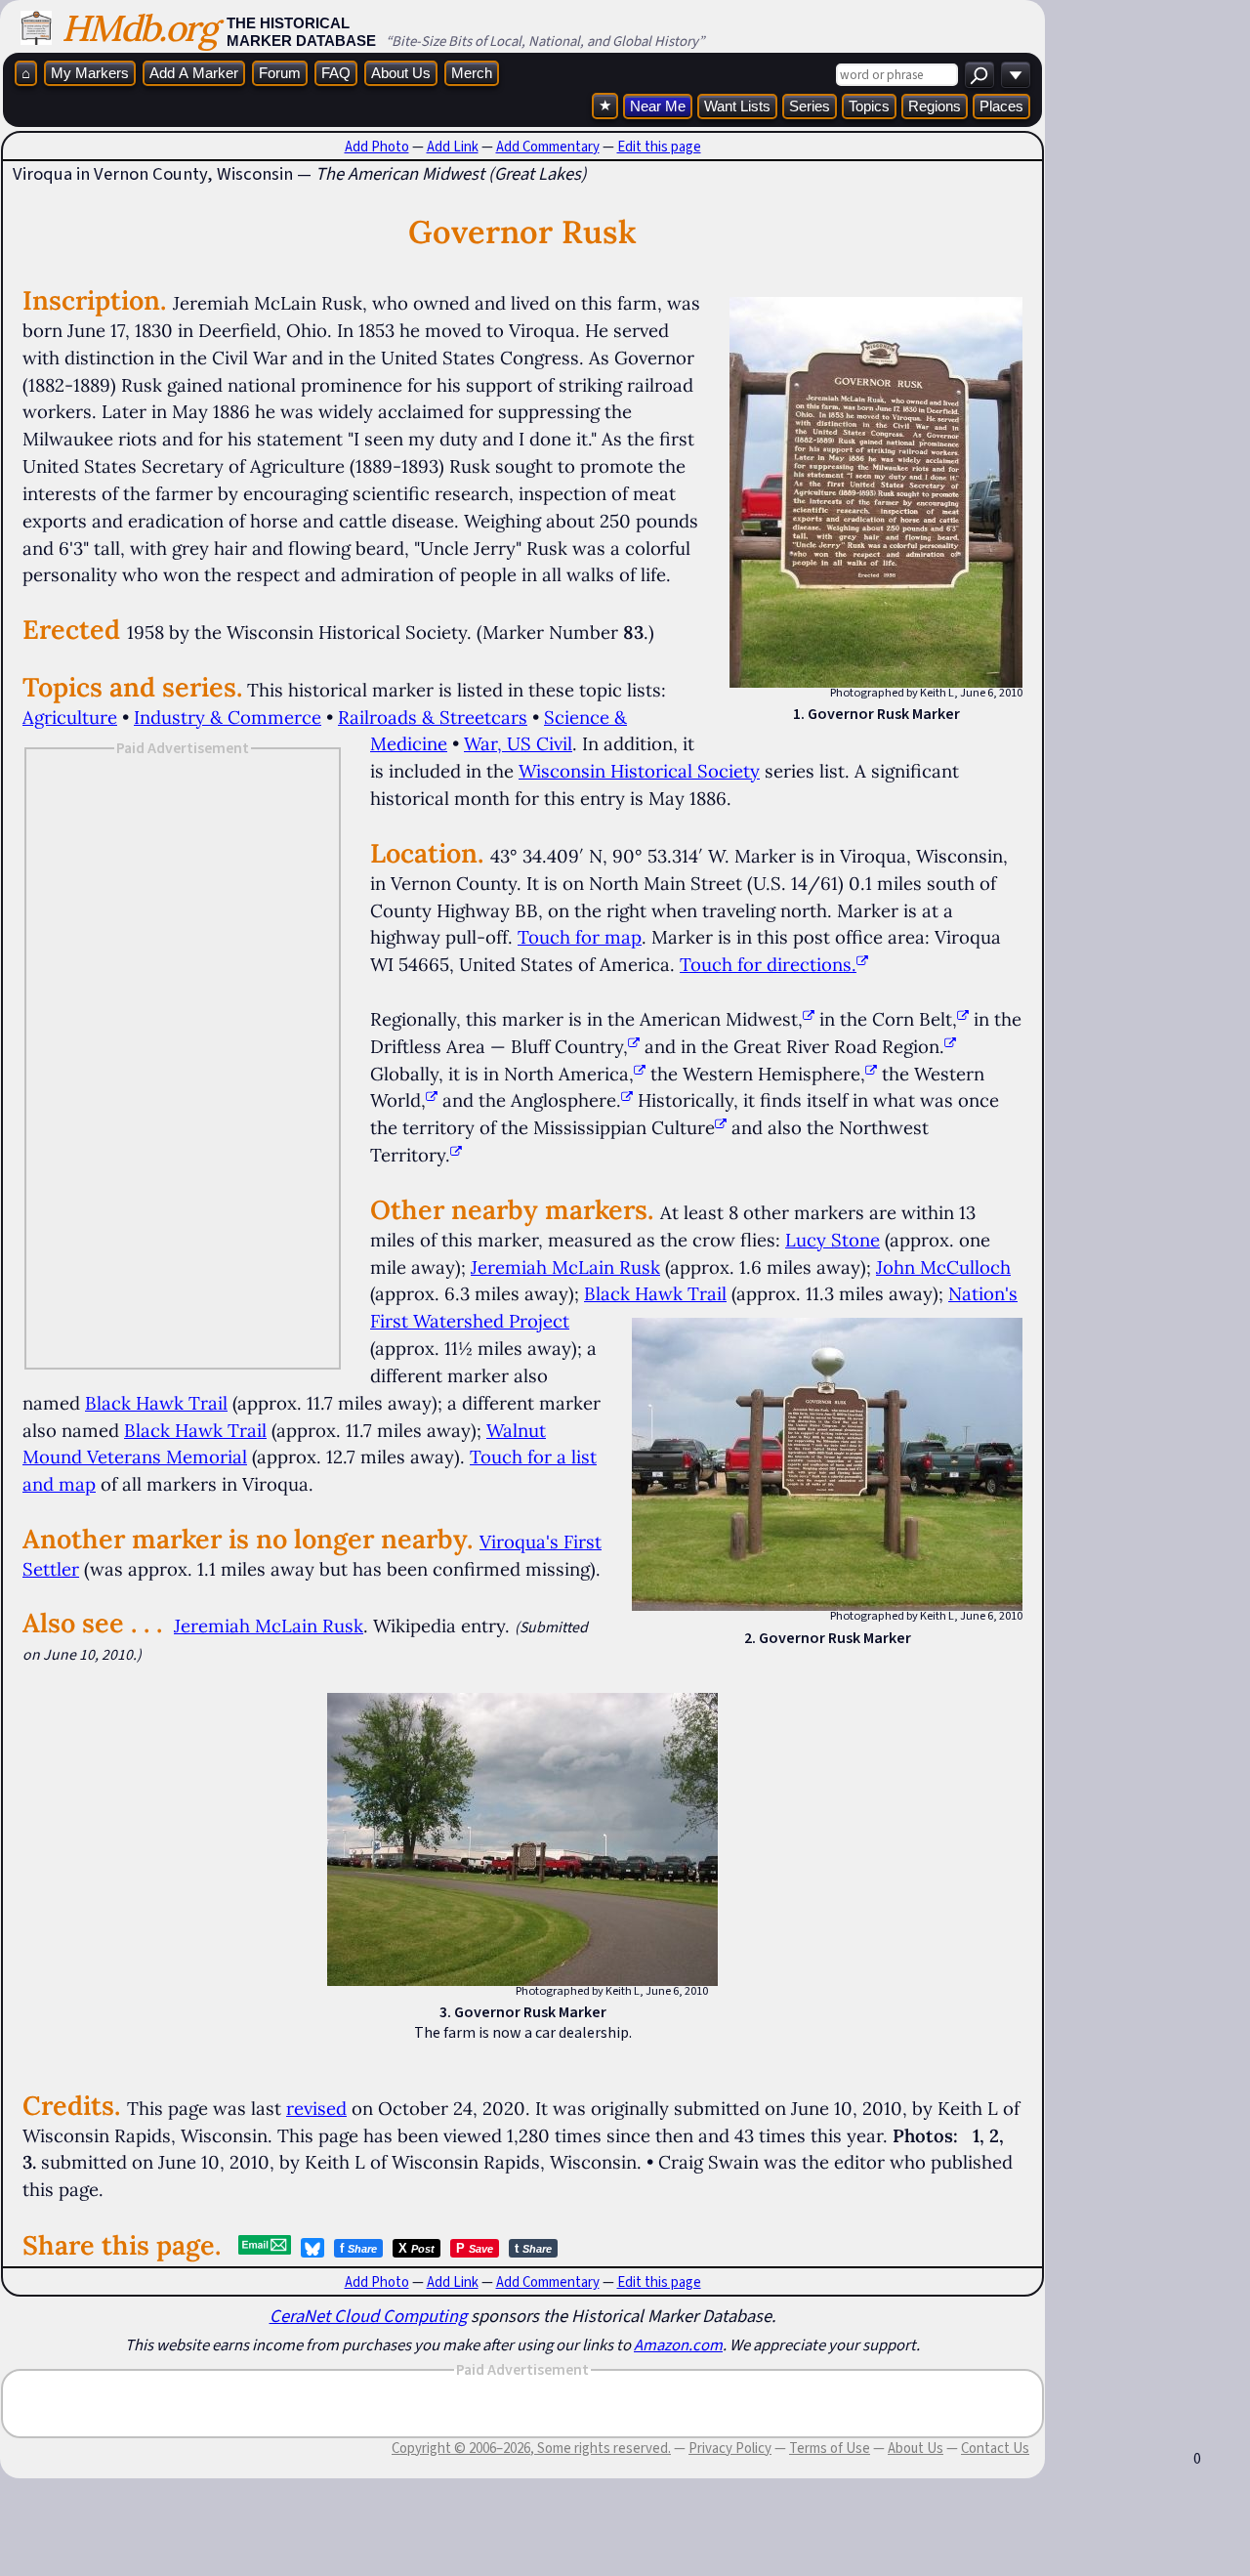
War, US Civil (518, 743)
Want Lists (737, 106)
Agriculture (70, 717)
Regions (935, 106)
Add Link (453, 147)
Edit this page (659, 147)
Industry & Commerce (228, 717)
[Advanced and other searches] (1016, 75)
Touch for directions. (768, 964)
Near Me (658, 106)
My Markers (90, 73)
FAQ (336, 73)
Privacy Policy (730, 2448)
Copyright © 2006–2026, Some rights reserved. (531, 2448)
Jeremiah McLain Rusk (565, 1267)
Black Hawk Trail (655, 1293)
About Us (401, 73)
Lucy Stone (833, 1240)
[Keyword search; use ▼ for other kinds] (979, 75)
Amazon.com (678, 2344)
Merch (472, 73)
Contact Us (995, 2448)
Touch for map (580, 937)
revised (316, 2108)
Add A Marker (194, 73)
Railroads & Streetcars (433, 717)
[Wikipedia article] (809, 1019)
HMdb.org (139, 28)
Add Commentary (548, 147)
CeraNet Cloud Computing (368, 2316)
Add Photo (377, 147)
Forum (280, 73)
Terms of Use (830, 2448)
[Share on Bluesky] (312, 2248)
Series (810, 106)
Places (1001, 106)
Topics (869, 106)
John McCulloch (943, 1267)
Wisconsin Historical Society (639, 771)
